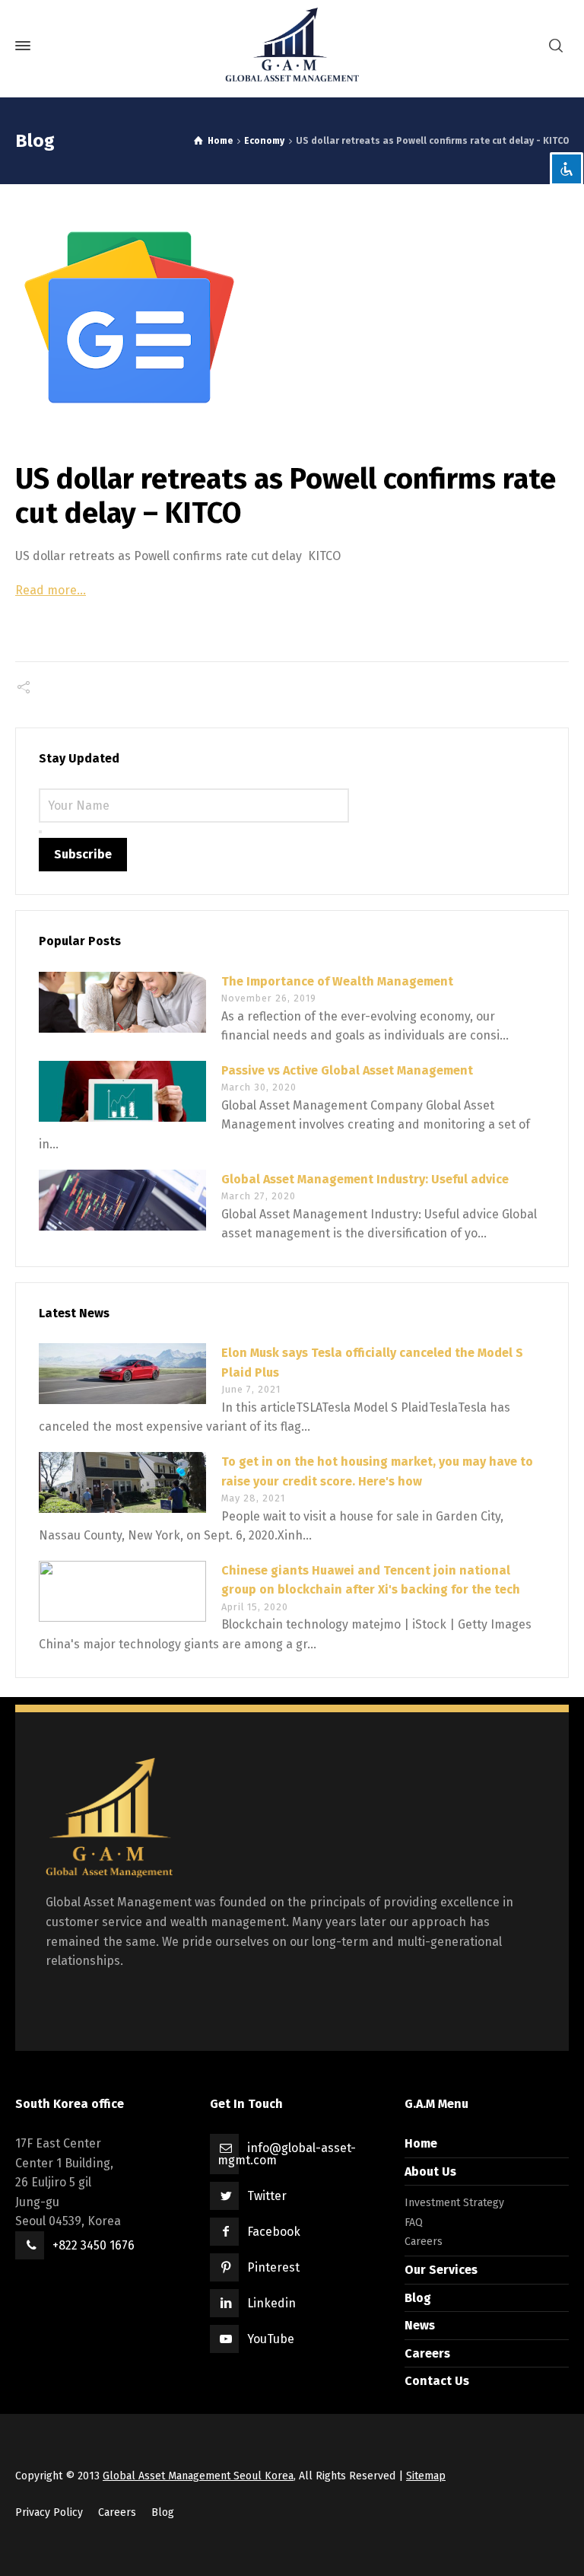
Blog (418, 2298)
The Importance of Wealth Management (337, 981)
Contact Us (437, 2381)
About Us (430, 2172)
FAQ (414, 2223)
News (420, 2325)
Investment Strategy (454, 2203)
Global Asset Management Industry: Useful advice (365, 1179)
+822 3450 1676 (94, 2245)
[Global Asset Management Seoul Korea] (292, 46)
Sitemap (426, 2476)
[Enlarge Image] (292, 317)
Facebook (274, 2232)
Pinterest (273, 2267)
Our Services (441, 2270)
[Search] (556, 46)
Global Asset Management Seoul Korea (198, 2476)
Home (421, 2143)
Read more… (51, 590)
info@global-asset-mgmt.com (287, 2154)
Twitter (267, 2196)
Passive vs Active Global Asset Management (347, 1070)
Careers (424, 2242)
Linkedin (271, 2303)
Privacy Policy (49, 2512)
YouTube (271, 2339)
